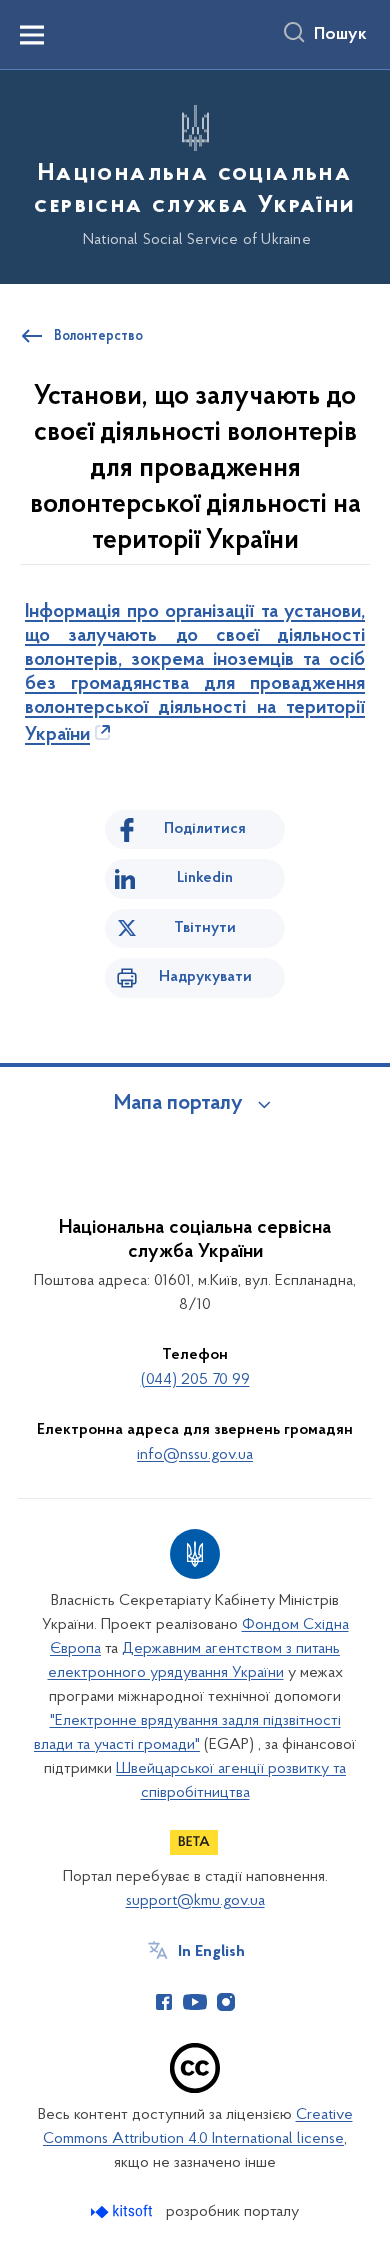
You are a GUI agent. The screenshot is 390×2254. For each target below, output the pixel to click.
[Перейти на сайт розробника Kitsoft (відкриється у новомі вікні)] (123, 2211)
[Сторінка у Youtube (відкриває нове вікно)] (195, 2002)
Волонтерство (98, 337)
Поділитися (205, 829)
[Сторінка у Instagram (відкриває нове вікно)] (226, 2002)
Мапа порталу (178, 1104)
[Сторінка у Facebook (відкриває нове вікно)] (164, 2002)
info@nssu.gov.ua (195, 1455)
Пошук (340, 35)
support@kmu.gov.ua (195, 1901)
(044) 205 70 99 (195, 1380)
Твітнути (205, 928)
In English (211, 1952)
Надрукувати (205, 977)
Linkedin (205, 878)
